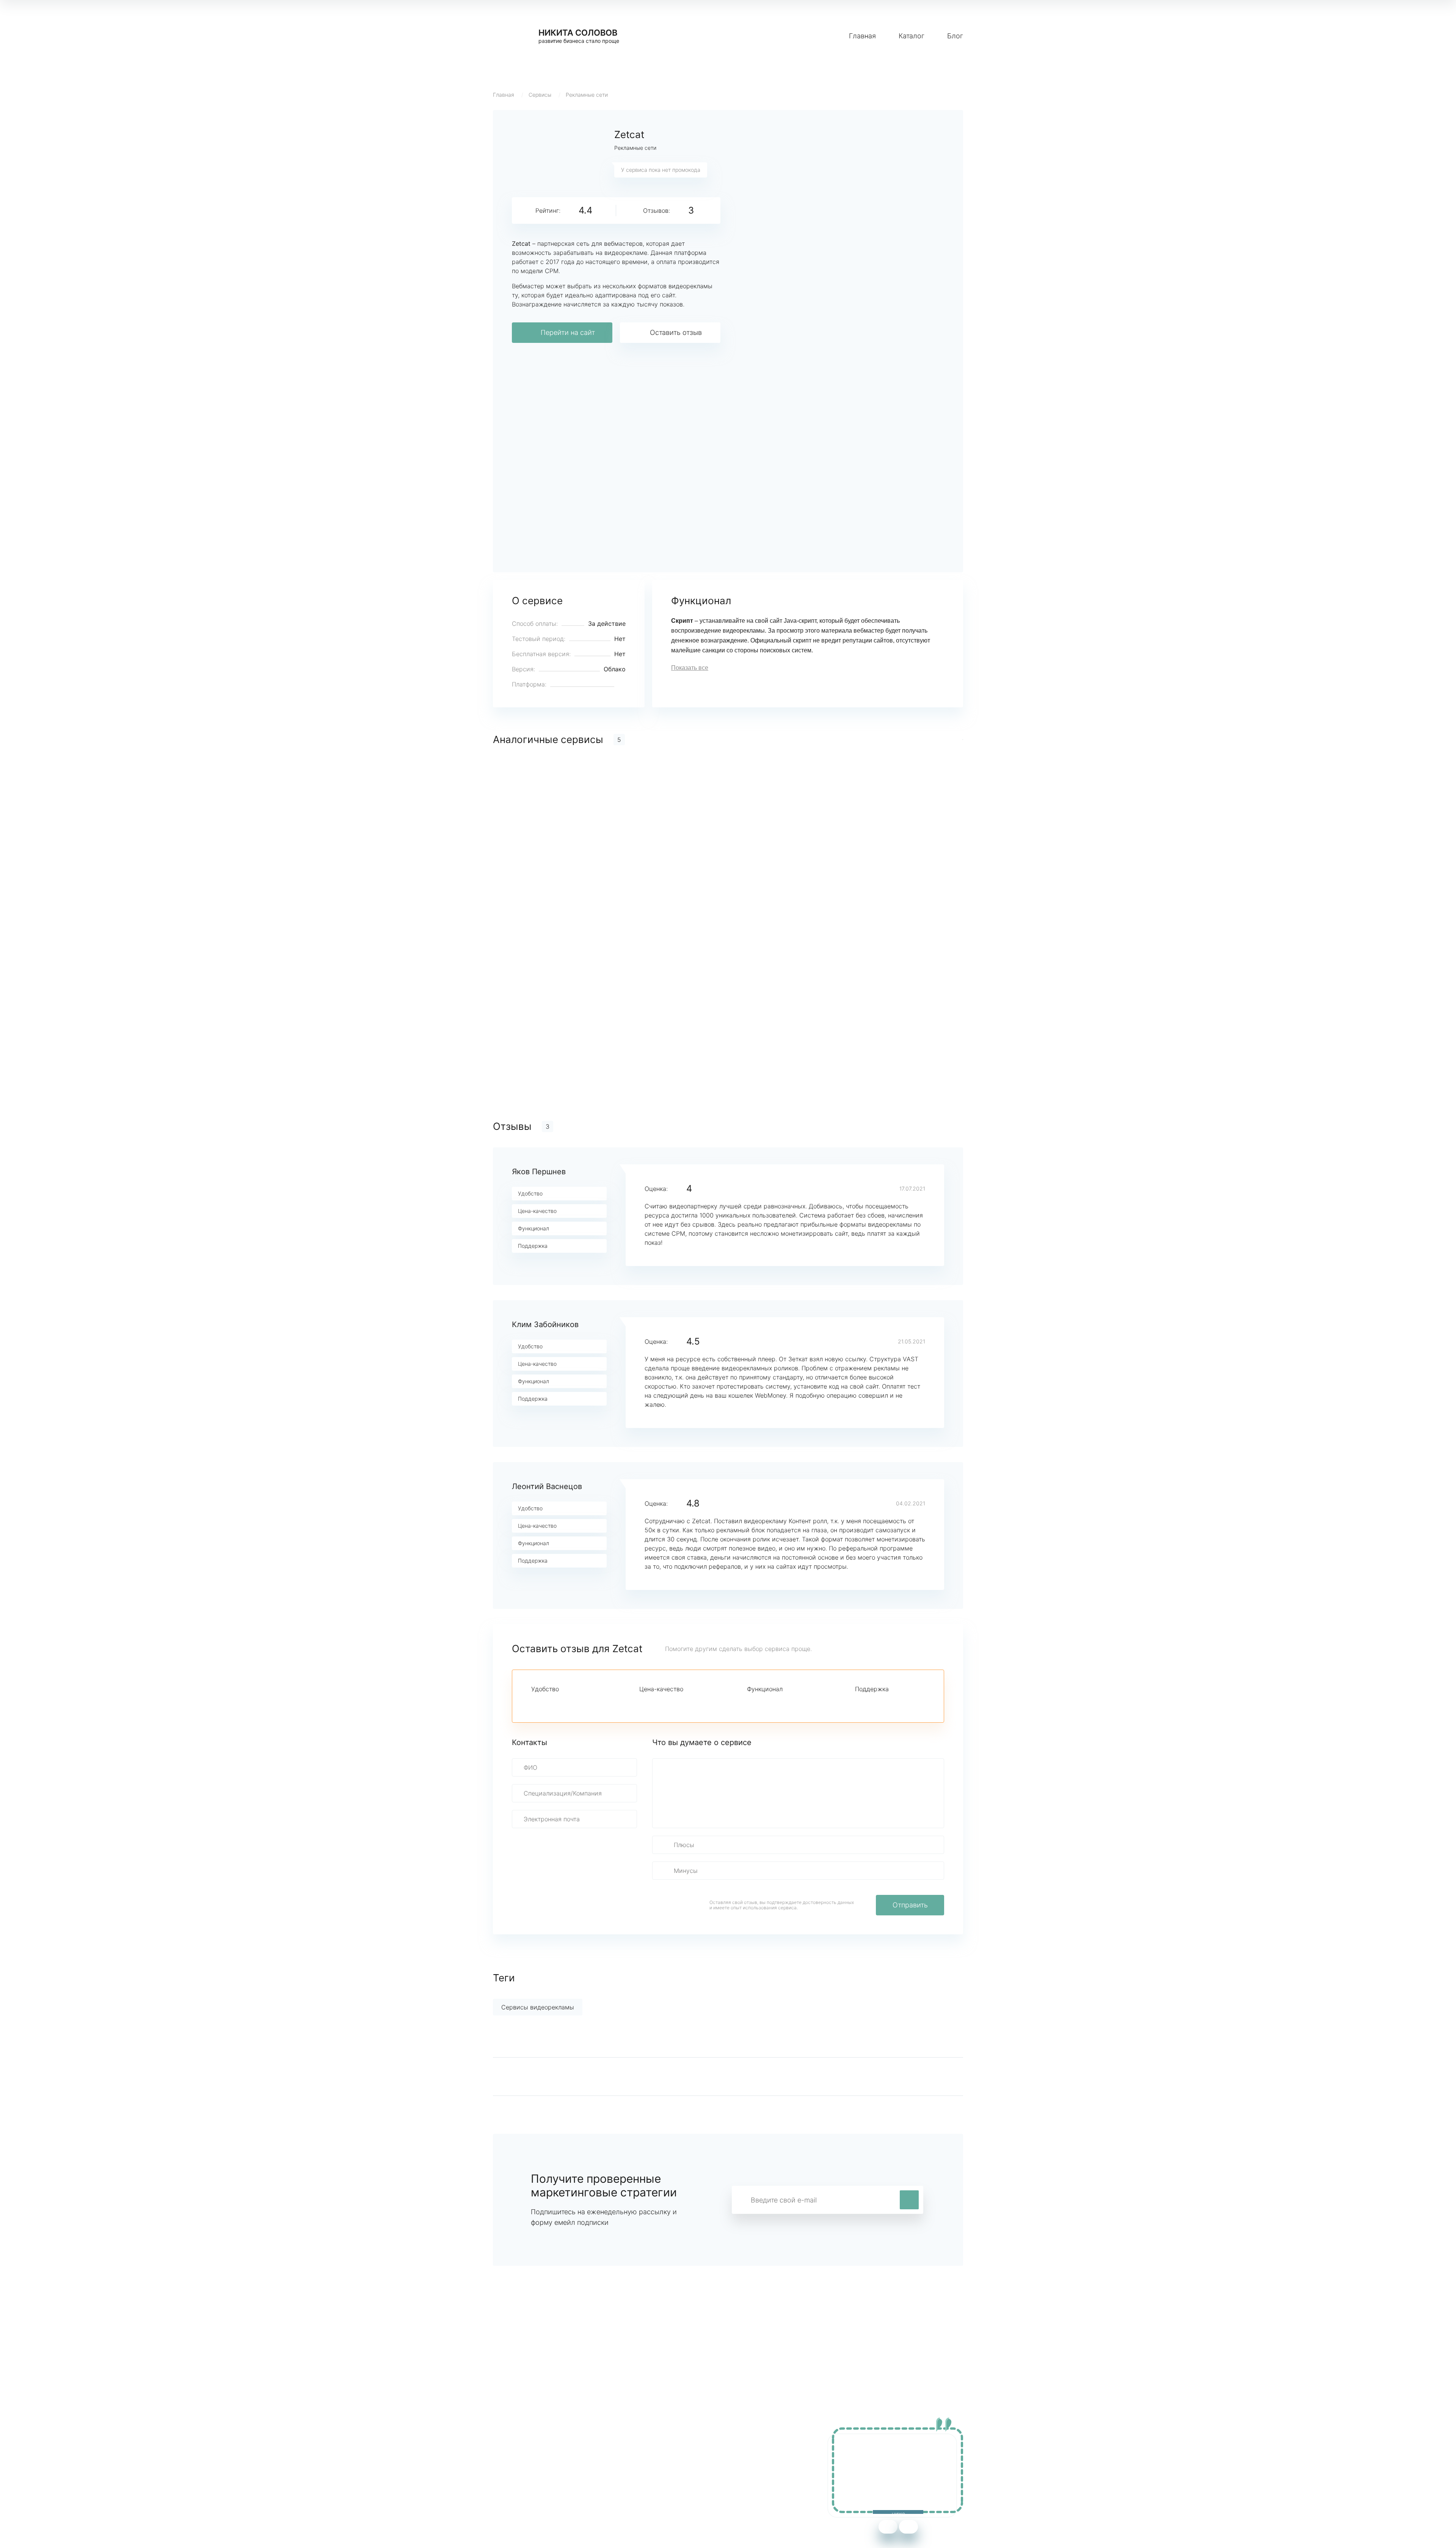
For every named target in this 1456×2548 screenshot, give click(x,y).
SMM (643, 2468)
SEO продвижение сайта (530, 2468)
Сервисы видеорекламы (538, 2007)
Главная (862, 36)
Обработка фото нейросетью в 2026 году (554, 2479)
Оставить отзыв (676, 332)
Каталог (912, 36)
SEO (642, 2479)
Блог (955, 36)
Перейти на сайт (568, 332)
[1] (536, 1703)
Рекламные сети (587, 95)
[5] (587, 1703)
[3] (562, 1703)
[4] (574, 1703)
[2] (549, 1703)
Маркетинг (652, 2456)
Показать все (690, 668)
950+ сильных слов (522, 2456)
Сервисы (540, 95)
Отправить (910, 1905)
